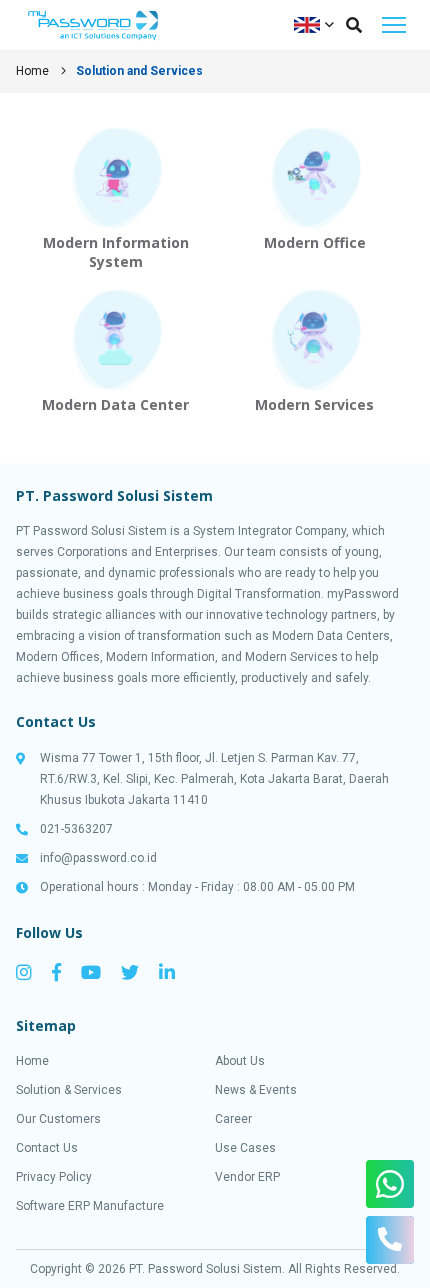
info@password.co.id (98, 858)
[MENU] (394, 25)
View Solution (115, 198)
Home (32, 71)
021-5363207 (76, 829)
